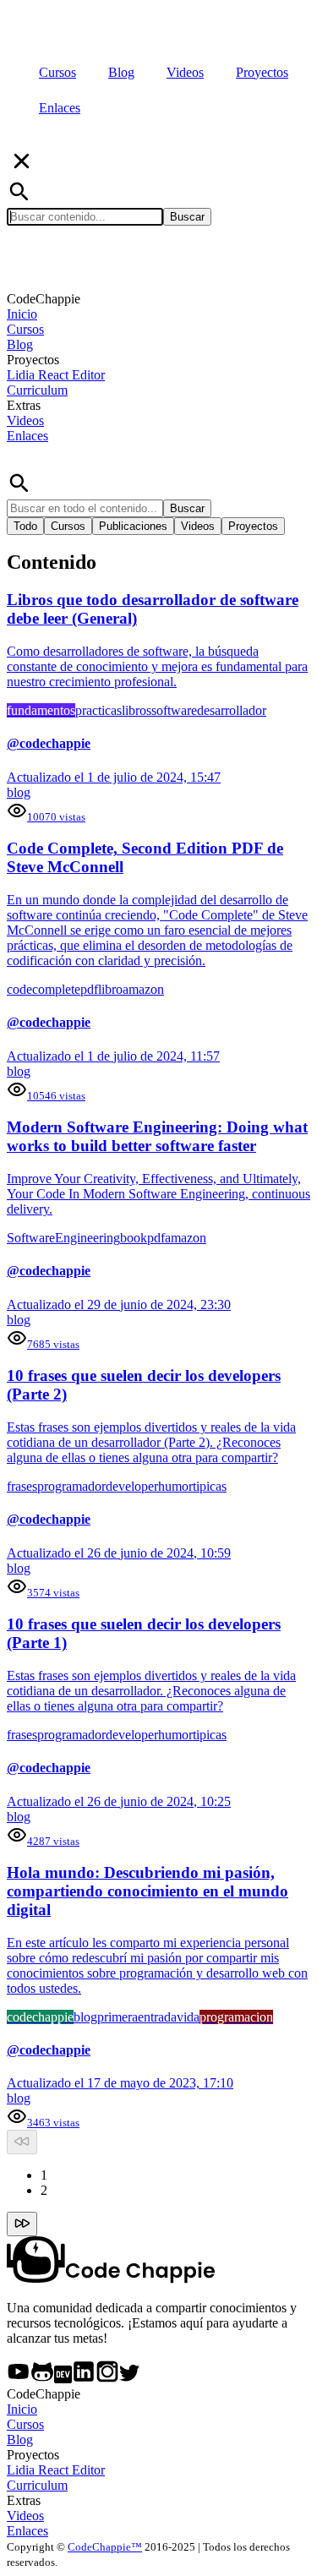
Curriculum (37, 390)
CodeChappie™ (105, 2547)
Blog (20, 344)
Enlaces (27, 436)
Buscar (187, 217)
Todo (25, 526)
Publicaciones (133, 526)
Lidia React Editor (56, 375)
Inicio (22, 314)
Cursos (25, 329)
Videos (25, 420)
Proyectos (253, 526)
